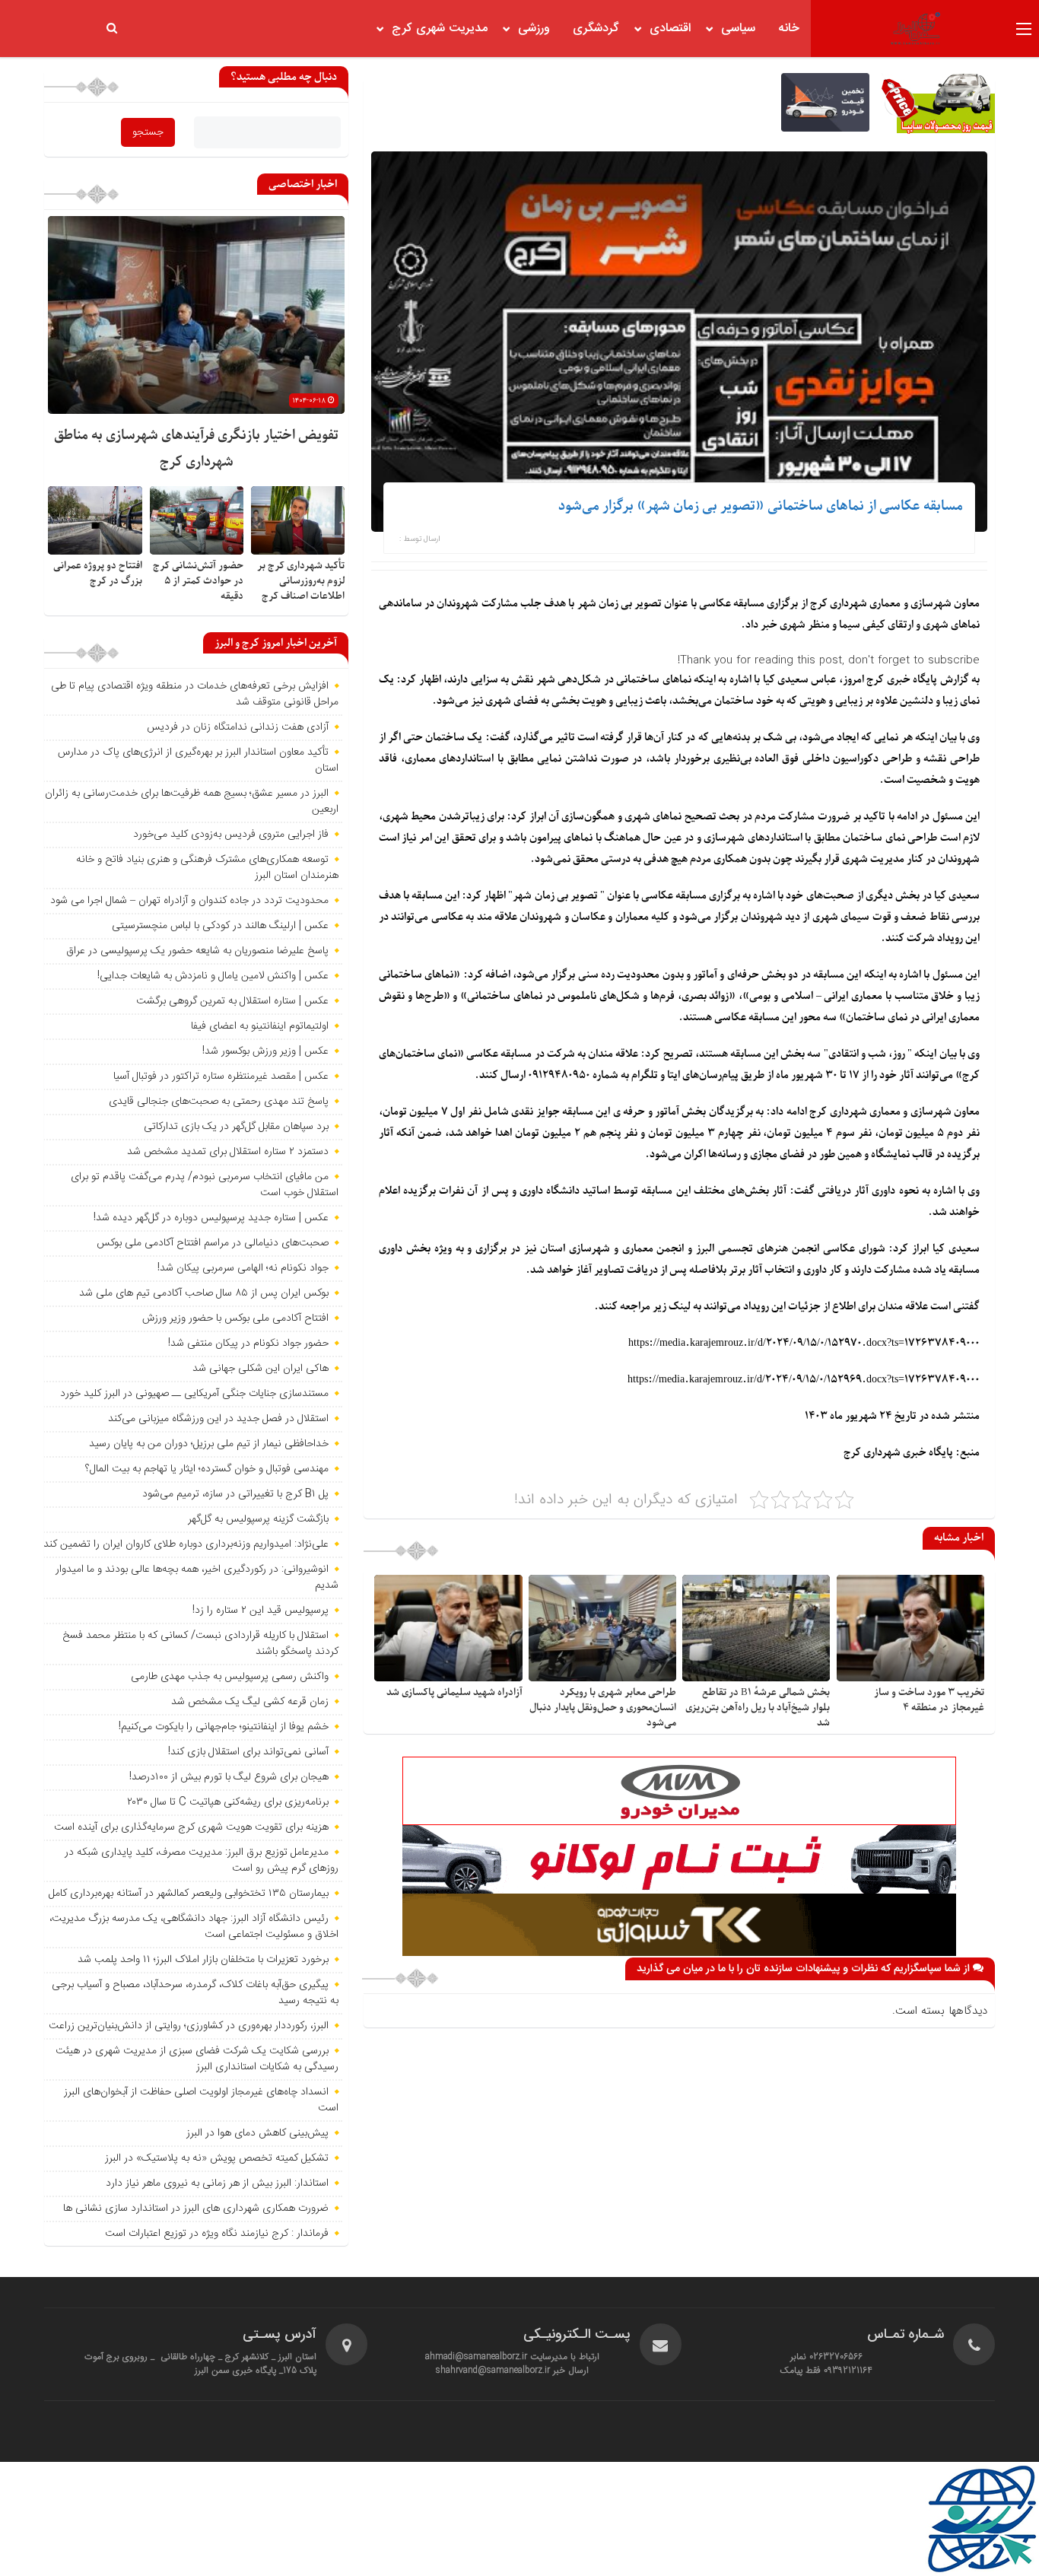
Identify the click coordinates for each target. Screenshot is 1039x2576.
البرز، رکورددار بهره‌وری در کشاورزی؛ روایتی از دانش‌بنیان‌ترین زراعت (189, 2026)
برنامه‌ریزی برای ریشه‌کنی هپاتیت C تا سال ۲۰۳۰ (228, 1802)
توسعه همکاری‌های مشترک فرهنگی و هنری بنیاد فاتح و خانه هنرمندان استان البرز (207, 868)
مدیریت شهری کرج (440, 29)
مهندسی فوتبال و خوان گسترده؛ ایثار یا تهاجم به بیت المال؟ (207, 1469)
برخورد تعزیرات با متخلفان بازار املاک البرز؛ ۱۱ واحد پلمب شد (203, 1960)
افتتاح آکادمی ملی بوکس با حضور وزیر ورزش (235, 1318)
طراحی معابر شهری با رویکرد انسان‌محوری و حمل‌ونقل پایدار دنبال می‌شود (603, 1708)
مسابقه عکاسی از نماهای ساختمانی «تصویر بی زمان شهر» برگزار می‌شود (761, 506)
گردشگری (596, 29)
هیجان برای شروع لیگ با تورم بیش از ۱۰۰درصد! (229, 1777)
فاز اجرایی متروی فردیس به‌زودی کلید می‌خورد (231, 835)
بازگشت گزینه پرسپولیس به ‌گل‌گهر (258, 1519)
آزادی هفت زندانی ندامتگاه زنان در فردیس (238, 727)
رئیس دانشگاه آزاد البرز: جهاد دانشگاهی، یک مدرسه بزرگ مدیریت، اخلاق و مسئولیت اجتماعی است (194, 1927)
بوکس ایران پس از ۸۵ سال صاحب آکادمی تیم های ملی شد (204, 1293)
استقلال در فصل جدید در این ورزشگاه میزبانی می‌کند (218, 1419)
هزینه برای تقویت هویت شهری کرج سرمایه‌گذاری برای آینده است (191, 1827)
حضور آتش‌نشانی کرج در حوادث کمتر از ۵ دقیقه (198, 581)
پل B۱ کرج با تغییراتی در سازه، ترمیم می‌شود (235, 1494)
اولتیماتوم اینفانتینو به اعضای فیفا (260, 1026)
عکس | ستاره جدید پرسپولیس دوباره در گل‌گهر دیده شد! (211, 1218)
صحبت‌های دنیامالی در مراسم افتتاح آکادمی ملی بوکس (213, 1243)
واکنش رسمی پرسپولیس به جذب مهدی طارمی (230, 1677)
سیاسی (738, 29)
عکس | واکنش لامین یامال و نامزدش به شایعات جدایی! (213, 976)
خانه (789, 29)
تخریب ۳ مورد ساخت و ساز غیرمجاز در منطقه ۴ (929, 1700)
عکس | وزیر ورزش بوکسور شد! (265, 1051)
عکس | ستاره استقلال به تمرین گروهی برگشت (232, 1001)
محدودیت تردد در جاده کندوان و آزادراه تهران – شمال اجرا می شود (189, 901)
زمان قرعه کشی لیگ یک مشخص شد (250, 1702)
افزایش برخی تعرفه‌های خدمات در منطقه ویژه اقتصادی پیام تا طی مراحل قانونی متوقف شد (195, 694)
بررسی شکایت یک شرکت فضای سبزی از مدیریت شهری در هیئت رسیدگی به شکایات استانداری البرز (197, 2059)
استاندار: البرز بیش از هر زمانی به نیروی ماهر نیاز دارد (217, 2183)
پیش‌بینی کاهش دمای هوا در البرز (257, 2133)
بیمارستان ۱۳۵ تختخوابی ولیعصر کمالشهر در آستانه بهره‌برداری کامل (189, 1894)
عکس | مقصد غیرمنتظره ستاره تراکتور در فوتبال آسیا (221, 1077)
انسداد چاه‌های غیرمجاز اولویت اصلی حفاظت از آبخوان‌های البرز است (201, 2100)
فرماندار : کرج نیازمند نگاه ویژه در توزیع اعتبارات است (217, 2234)
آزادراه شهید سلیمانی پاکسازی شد (454, 1692)
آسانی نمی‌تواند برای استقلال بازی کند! (248, 1752)
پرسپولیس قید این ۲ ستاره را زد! (261, 1611)
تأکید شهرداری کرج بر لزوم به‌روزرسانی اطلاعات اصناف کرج (301, 581)
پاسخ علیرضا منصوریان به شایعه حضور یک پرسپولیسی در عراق (197, 951)
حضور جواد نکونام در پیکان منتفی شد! (248, 1344)
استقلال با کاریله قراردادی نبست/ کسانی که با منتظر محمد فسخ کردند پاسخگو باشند (200, 1644)
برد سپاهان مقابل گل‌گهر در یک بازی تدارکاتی (236, 1127)
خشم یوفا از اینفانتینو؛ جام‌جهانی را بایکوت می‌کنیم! (224, 1727)
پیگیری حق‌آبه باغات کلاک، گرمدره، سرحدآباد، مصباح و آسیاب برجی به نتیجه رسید (195, 1993)
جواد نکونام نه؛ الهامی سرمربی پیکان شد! (243, 1268)
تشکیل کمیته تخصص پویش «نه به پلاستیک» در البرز (217, 2158)
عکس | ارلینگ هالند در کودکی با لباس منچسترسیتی (220, 926)
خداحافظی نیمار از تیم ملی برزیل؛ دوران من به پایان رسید (209, 1444)
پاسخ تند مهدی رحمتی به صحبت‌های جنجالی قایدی (219, 1102)
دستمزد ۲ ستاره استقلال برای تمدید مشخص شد (228, 1152)
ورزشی (534, 29)
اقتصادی (670, 29)
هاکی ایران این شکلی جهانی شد (261, 1369)
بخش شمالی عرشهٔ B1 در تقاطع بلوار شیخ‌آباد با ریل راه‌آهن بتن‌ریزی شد (758, 1708)
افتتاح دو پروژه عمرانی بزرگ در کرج (98, 573)
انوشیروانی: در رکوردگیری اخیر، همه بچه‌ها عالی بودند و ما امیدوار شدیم (197, 1577)
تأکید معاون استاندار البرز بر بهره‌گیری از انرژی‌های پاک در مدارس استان (198, 760)
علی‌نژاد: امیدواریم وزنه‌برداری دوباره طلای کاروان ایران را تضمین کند (186, 1544)
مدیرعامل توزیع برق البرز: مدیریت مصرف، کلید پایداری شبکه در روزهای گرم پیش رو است (202, 1860)
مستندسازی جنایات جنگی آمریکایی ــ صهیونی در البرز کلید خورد (194, 1394)
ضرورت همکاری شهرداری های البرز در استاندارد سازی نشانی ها (196, 2209)
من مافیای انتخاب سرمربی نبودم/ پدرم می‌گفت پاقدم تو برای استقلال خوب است (205, 1185)
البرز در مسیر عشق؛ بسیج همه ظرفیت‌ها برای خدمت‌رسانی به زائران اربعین (192, 801)
